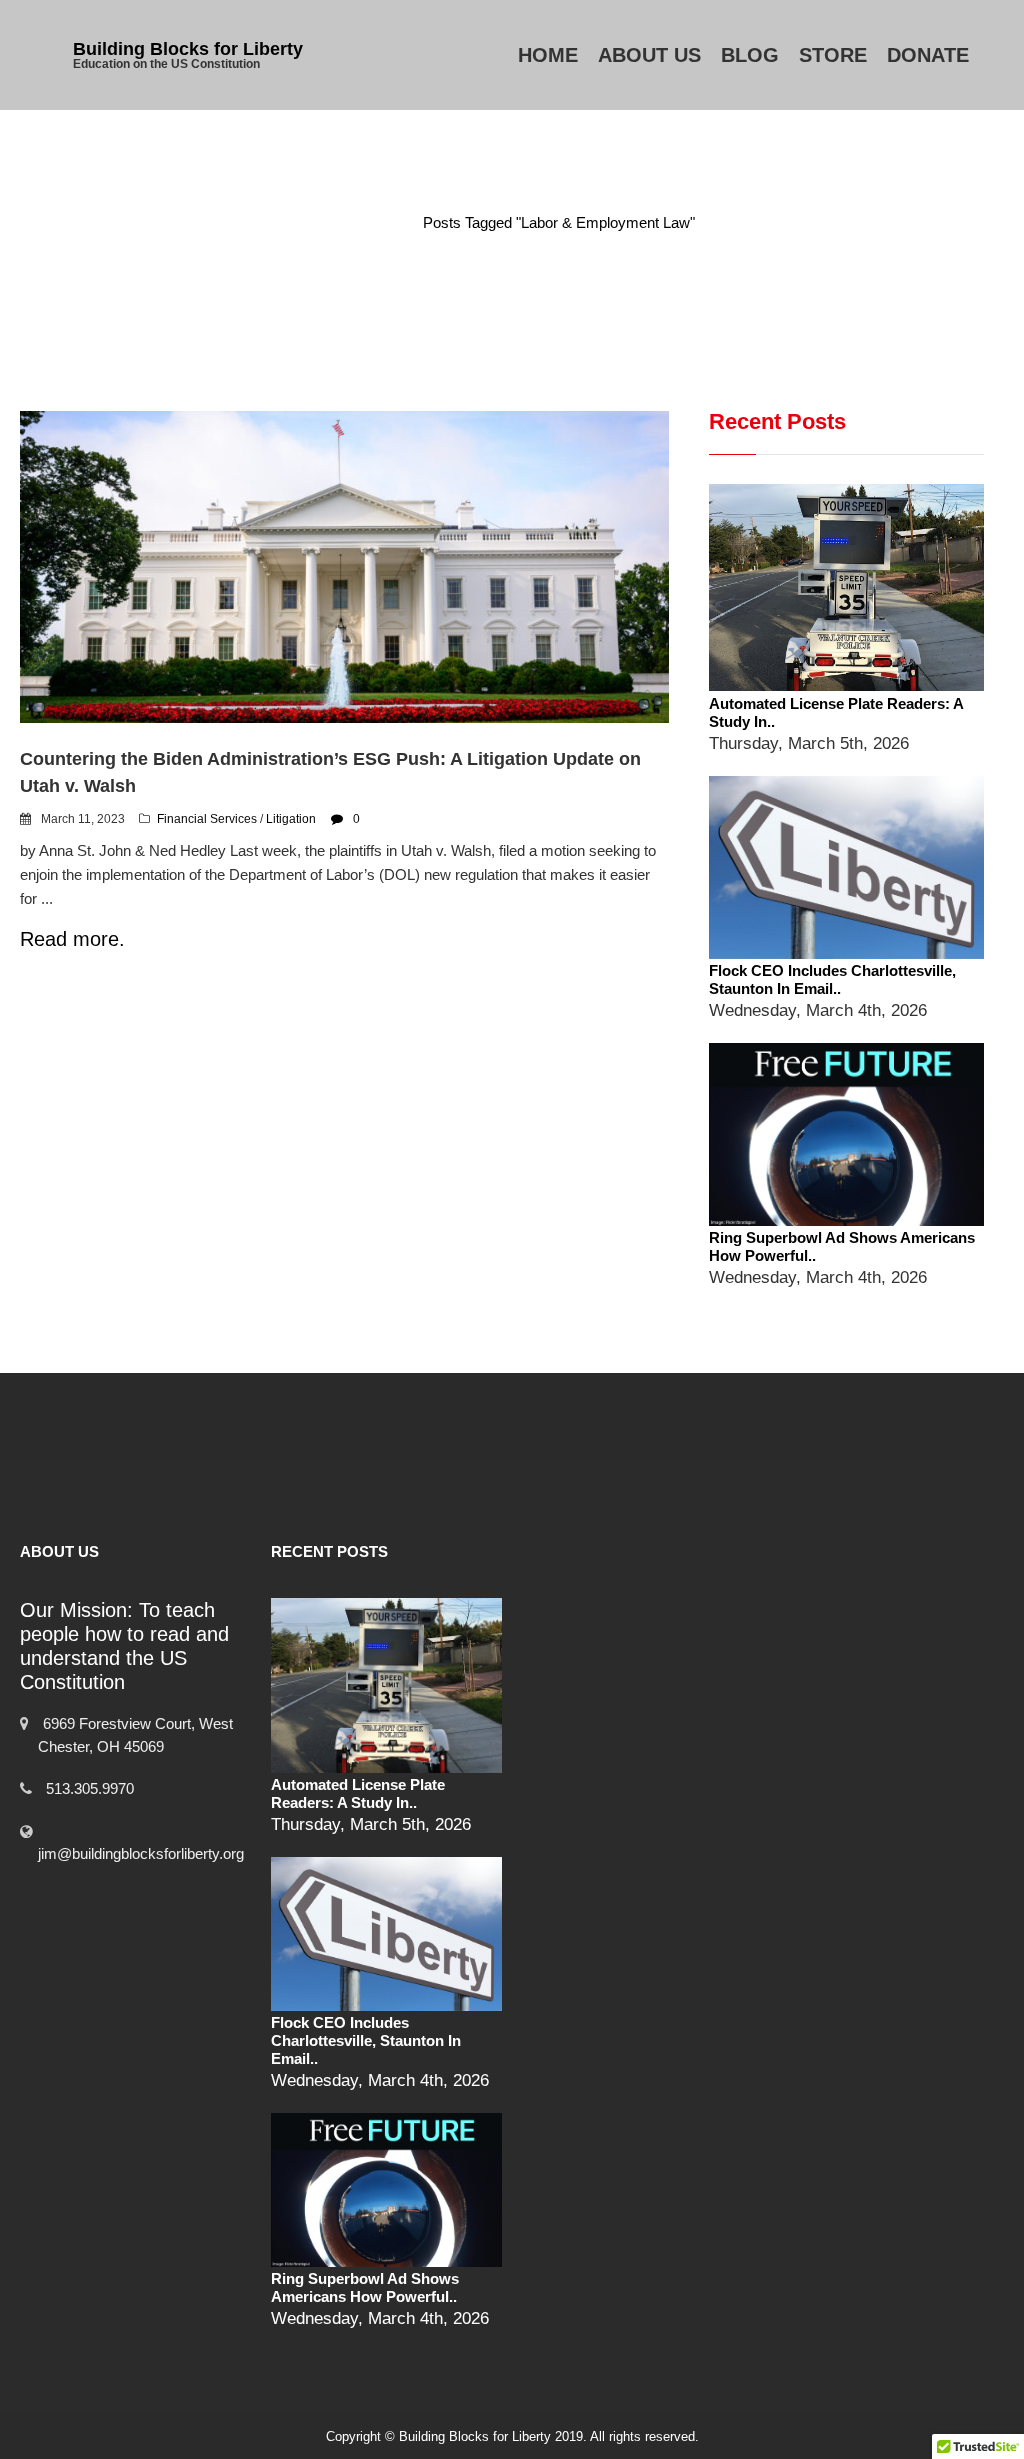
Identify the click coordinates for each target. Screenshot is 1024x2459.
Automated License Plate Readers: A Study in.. (358, 1793)
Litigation (291, 819)
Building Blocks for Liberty (188, 49)
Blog (750, 55)
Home (548, 55)
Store (833, 55)
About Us (649, 55)
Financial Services (207, 819)
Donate (928, 55)
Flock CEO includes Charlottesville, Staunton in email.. (832, 979)
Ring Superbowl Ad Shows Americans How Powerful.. (365, 2287)
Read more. (72, 939)
